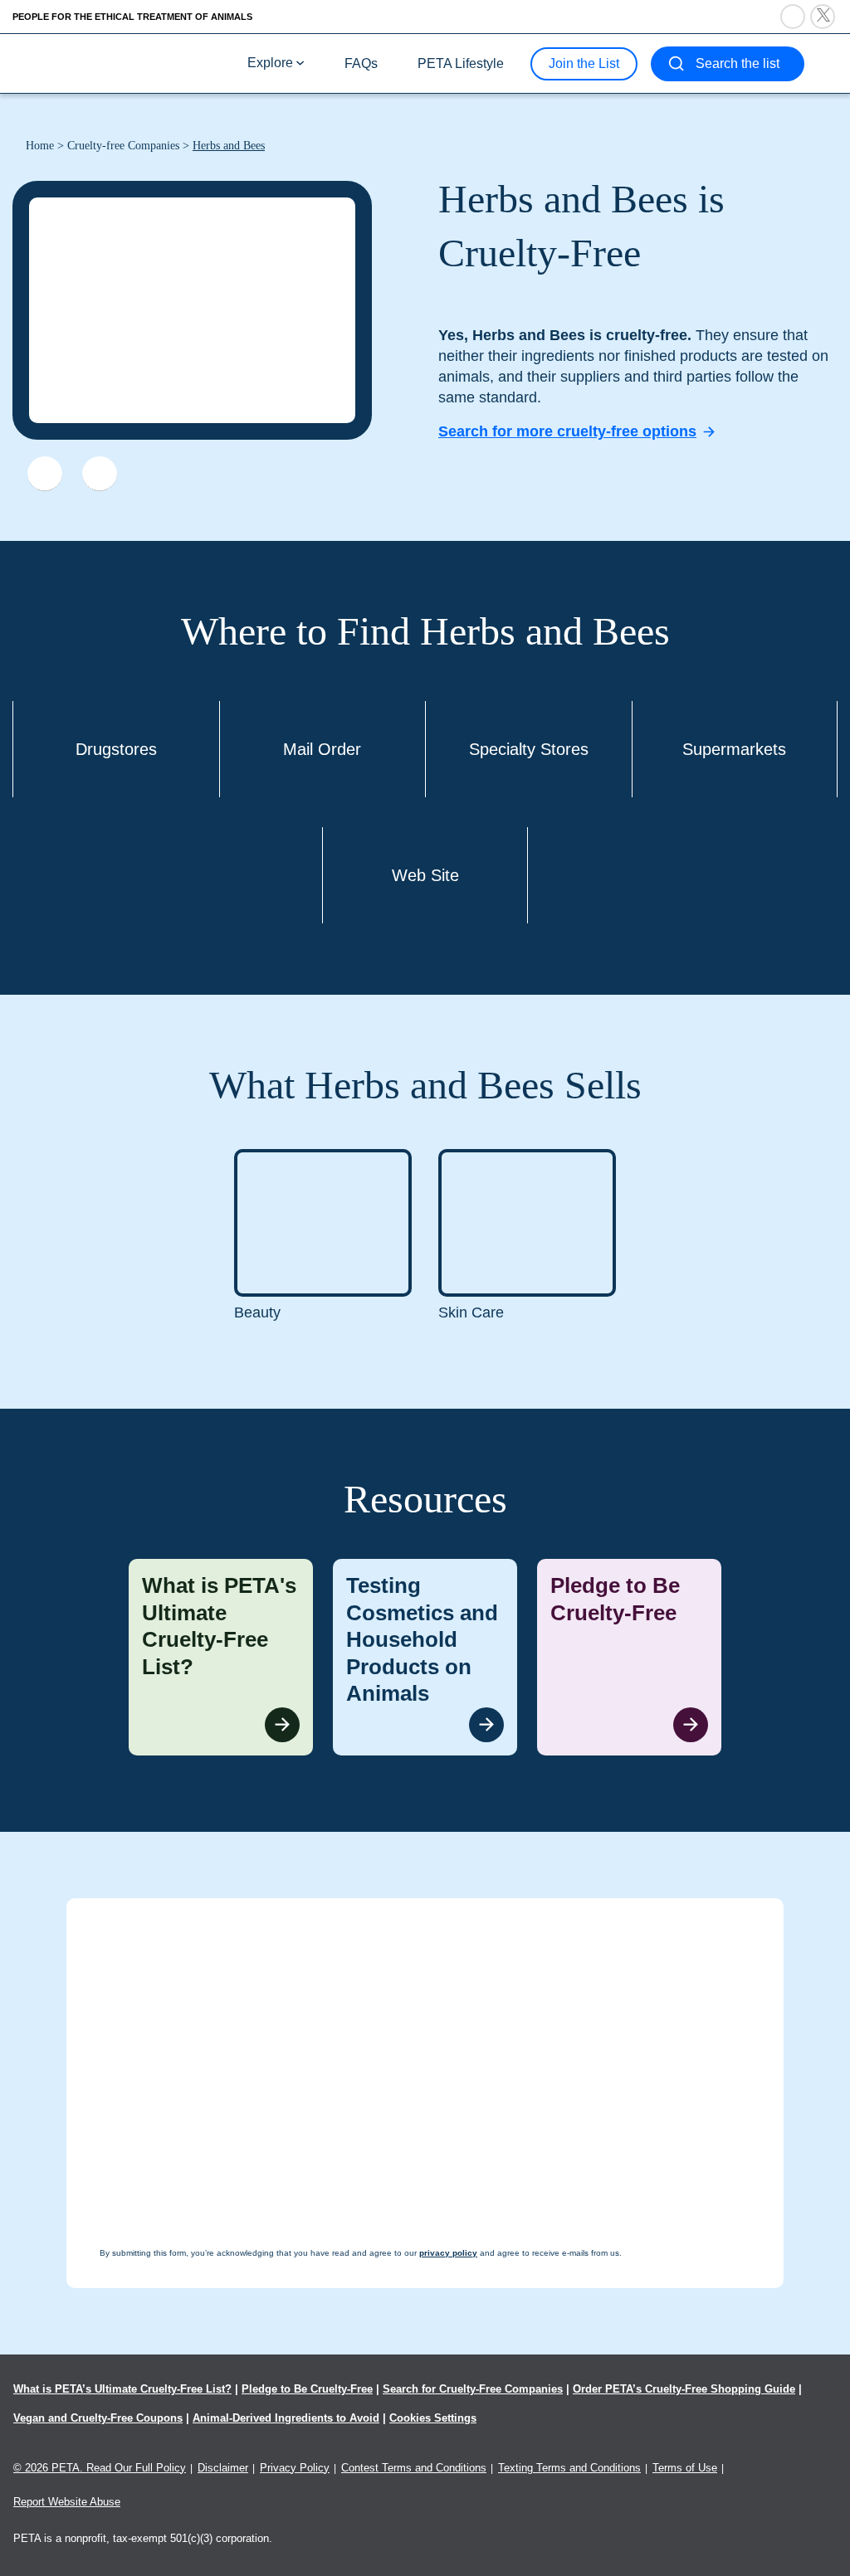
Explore (270, 63)
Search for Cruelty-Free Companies (473, 2389)
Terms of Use (685, 2468)
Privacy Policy (295, 2468)
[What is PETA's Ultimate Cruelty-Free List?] (221, 1657)
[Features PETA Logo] (100, 474)
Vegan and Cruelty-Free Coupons (98, 2418)
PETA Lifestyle (461, 63)
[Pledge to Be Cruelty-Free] (629, 1657)
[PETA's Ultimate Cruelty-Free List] (123, 63)
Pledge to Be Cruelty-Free (307, 2389)
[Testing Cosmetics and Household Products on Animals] (425, 1657)
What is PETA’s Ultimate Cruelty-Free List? (122, 2389)
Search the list (738, 63)
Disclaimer (223, 2468)
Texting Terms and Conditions (569, 2468)
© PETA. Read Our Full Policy (100, 2468)
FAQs (361, 63)
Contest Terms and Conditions (414, 2468)
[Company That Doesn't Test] (45, 474)
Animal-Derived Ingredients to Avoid (286, 2418)
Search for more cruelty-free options (567, 431)
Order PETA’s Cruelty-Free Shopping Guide (684, 2389)
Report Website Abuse (67, 2502)
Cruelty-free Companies (123, 146)
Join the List (584, 63)
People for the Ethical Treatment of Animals (132, 17)
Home (40, 146)
